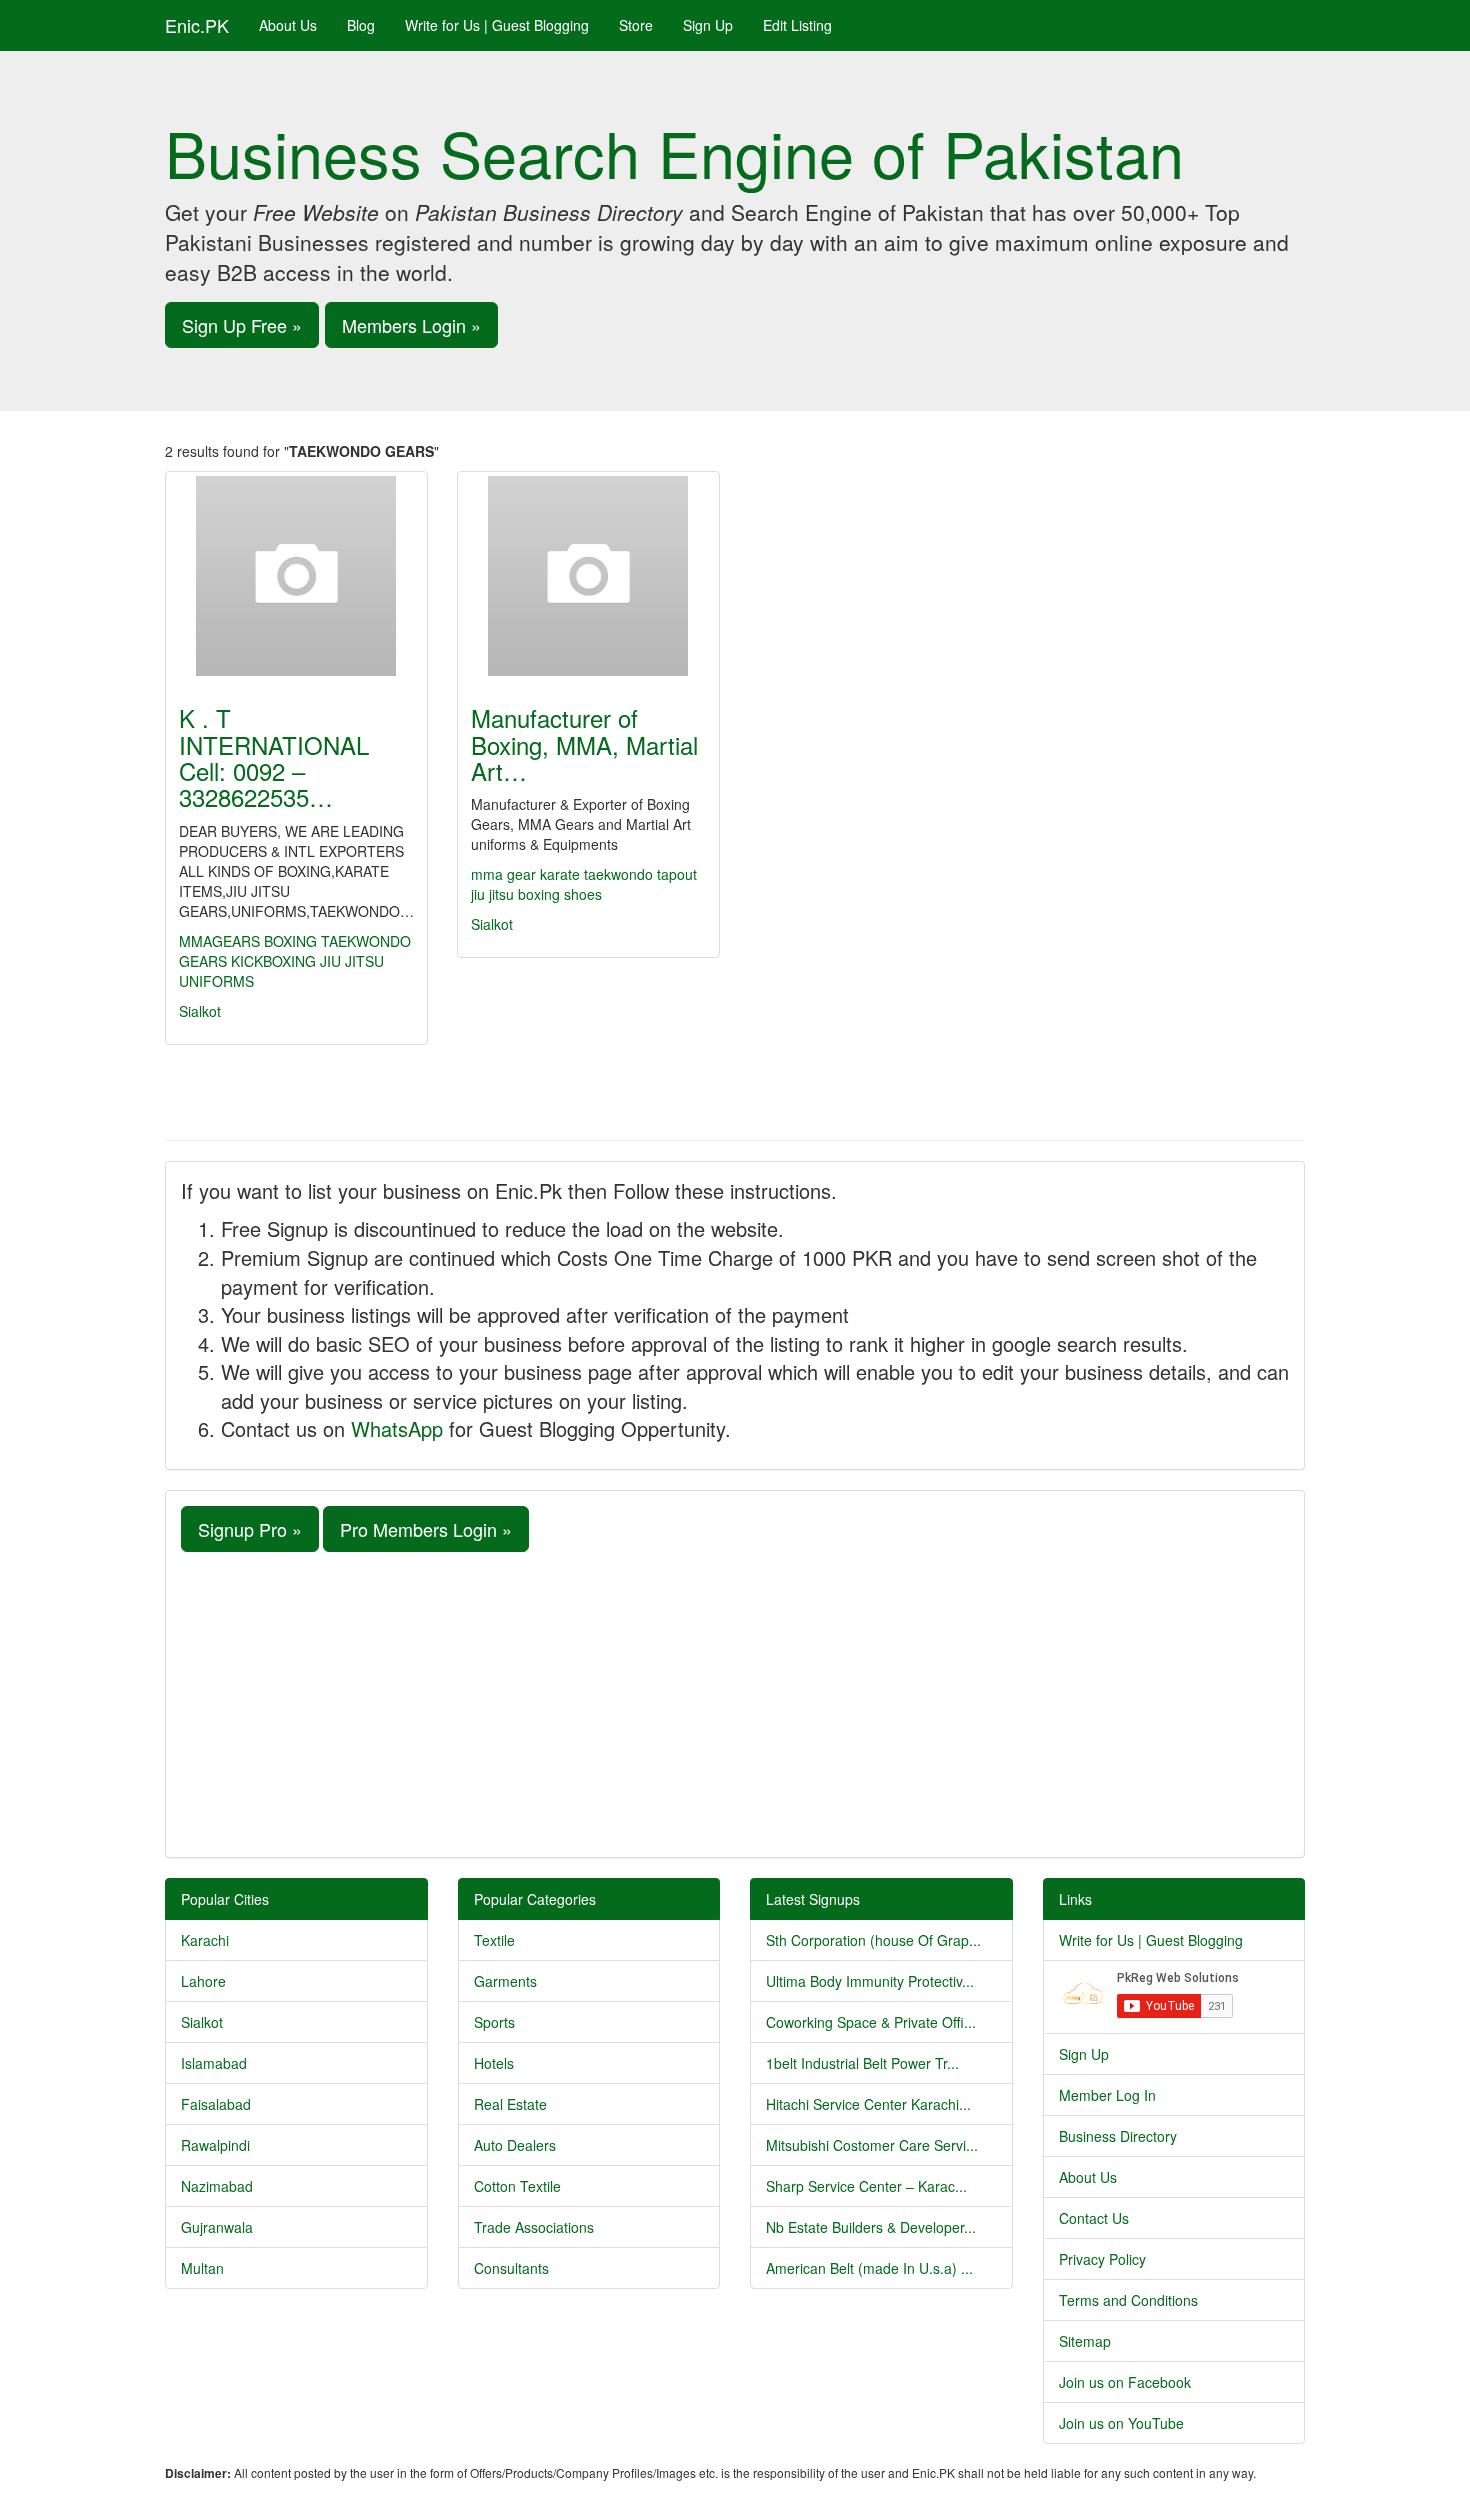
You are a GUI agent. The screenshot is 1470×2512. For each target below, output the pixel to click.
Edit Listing (797, 25)
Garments (505, 1981)
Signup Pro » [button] (250, 1529)
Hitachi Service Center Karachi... (868, 2104)
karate (562, 874)
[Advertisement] (735, 1702)
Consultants (511, 2268)
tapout (677, 874)
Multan (202, 2268)
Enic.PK (197, 25)
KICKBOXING (273, 961)
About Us (288, 25)
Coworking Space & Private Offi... (871, 2022)
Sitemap (1085, 2341)
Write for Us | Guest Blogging (497, 25)
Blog (361, 25)
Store (636, 25)
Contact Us (1094, 2218)
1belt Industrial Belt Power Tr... (862, 2063)
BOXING (290, 941)
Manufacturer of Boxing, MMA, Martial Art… (584, 744)
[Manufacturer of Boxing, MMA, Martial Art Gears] (588, 576)
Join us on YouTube (1121, 2423)
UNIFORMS (216, 981)
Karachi (205, 1940)
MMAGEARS (219, 941)
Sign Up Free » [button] (242, 325)
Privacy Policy (1102, 2259)
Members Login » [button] (411, 325)
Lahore (203, 1981)
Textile (494, 1940)
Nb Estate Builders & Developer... (871, 2227)
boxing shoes (560, 894)
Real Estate (510, 2104)
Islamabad (214, 2063)
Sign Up (708, 25)
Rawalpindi (215, 2145)
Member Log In (1107, 2095)
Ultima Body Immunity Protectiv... (870, 1981)
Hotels (494, 2063)
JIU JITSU (352, 961)
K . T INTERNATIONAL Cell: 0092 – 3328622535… (274, 757)
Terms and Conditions (1128, 2300)
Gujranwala (217, 2227)
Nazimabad (217, 2186)
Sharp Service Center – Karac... (866, 2186)
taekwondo (620, 874)
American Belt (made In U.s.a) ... (869, 2268)
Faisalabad (216, 2104)
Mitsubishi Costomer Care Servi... (872, 2145)
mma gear (505, 874)
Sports (494, 2022)
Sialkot (200, 1011)
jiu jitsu (494, 894)
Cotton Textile (517, 2186)
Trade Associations (534, 2227)
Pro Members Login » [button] (426, 1529)
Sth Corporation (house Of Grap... (873, 1940)
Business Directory (1118, 2136)
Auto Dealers (515, 2145)
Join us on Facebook (1125, 2382)
